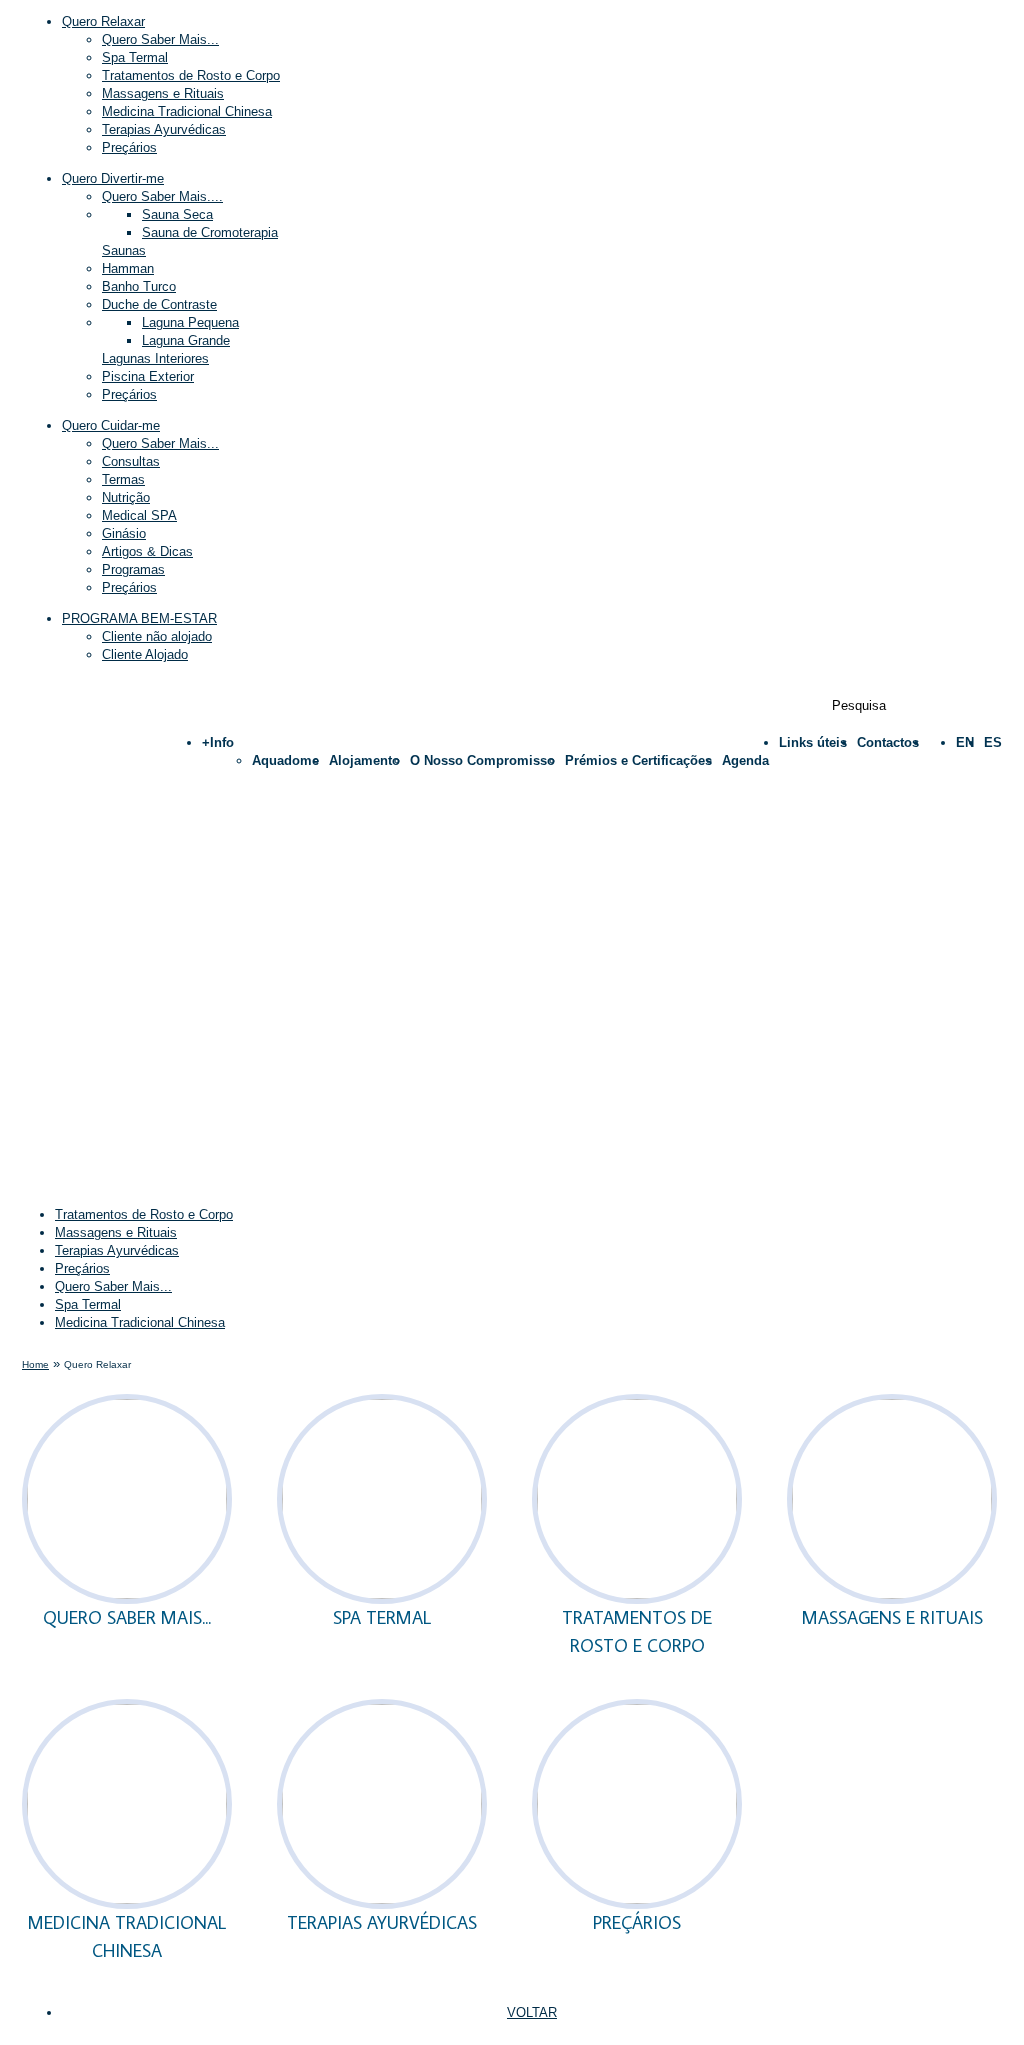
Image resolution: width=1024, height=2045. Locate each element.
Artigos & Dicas (147, 551)
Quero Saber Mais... (160, 39)
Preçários (129, 587)
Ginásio (124, 533)
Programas (133, 569)
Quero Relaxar (103, 21)
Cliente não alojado (157, 636)
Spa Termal (135, 57)
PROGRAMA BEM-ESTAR (139, 618)
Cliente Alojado (145, 654)
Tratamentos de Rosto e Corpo (191, 75)
